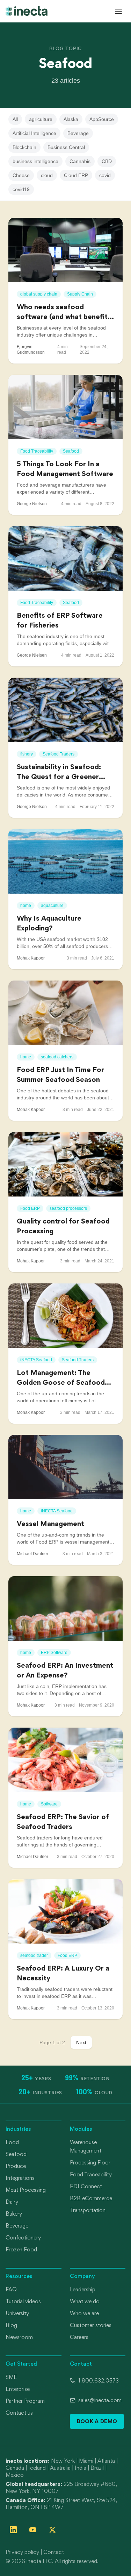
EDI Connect (86, 2186)
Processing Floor (90, 2163)
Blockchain (24, 147)
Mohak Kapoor (31, 958)
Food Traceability (91, 2174)
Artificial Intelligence (34, 133)
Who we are (84, 2313)
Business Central (66, 147)
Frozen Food (21, 2249)
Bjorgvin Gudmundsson (31, 350)
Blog (11, 2325)
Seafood (16, 2154)
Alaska (71, 119)
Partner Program (25, 2401)
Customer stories (91, 2325)
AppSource (102, 119)
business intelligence (35, 161)
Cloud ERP (76, 175)
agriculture (41, 119)
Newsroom (19, 2337)
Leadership (83, 2289)
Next (81, 2042)
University (17, 2313)
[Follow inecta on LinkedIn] (13, 2530)
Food (12, 2142)
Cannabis (80, 161)
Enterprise (18, 2389)
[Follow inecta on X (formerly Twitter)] (52, 2530)
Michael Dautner (32, 1554)
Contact (54, 2552)
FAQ (11, 2289)
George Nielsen (32, 504)
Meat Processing (26, 2190)
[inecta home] (27, 11)
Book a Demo (97, 2421)
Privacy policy (22, 2552)
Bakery (14, 2214)
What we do (85, 2301)
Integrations (20, 2178)
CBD (107, 161)
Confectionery (23, 2238)
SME (11, 2377)
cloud (47, 175)
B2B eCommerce (91, 2198)
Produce (16, 2166)
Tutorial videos (23, 2301)
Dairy (12, 2202)
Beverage (78, 133)
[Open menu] (118, 11)
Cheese (21, 175)
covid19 (21, 189)
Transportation (88, 2210)
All (15, 119)
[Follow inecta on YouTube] (33, 2530)
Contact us (19, 2413)
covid (105, 175)
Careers (79, 2337)
